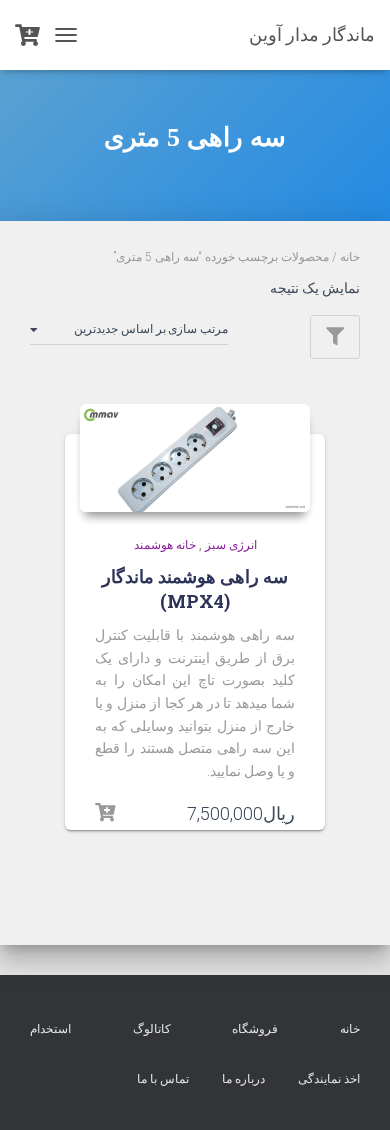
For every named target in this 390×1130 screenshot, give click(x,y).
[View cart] (27, 35)
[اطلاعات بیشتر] (105, 813)
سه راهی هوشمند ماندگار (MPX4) (195, 588)
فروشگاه (255, 1029)
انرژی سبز (231, 545)
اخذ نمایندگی (329, 1079)
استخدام (50, 1029)
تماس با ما (163, 1079)
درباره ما (243, 1079)
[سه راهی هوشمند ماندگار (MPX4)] (195, 458)
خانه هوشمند (165, 545)
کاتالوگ (152, 1029)
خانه (350, 257)
